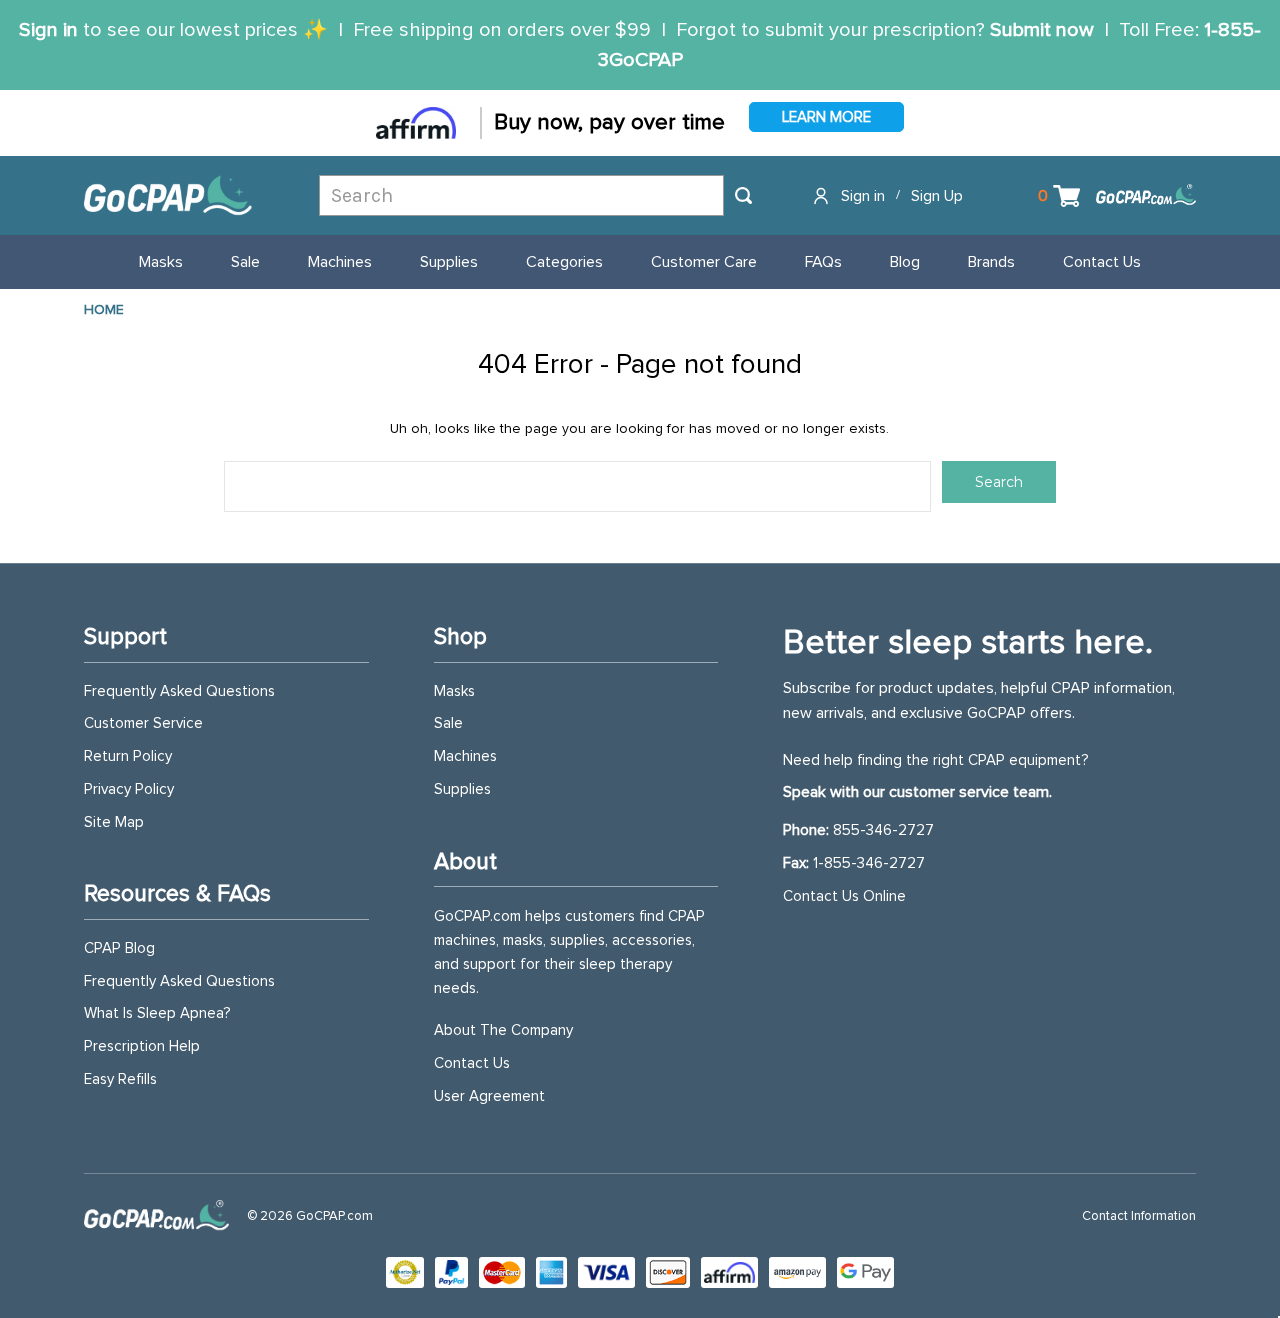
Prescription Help (142, 1046)
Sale (245, 262)
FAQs (823, 262)
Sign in (48, 30)
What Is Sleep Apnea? (157, 1013)
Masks (161, 262)
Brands (991, 262)
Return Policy (128, 756)
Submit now (1042, 30)
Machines (340, 262)
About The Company (503, 1030)
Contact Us (1102, 262)
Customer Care (704, 262)
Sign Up (937, 196)
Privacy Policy (129, 789)
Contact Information (1139, 1216)
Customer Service (143, 723)
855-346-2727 (883, 830)
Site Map (114, 822)
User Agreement (489, 1096)
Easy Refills (120, 1079)
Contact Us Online (844, 896)
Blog (905, 262)
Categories (564, 262)
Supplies (449, 262)
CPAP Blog (119, 948)
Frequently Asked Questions (179, 691)
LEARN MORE (826, 117)
